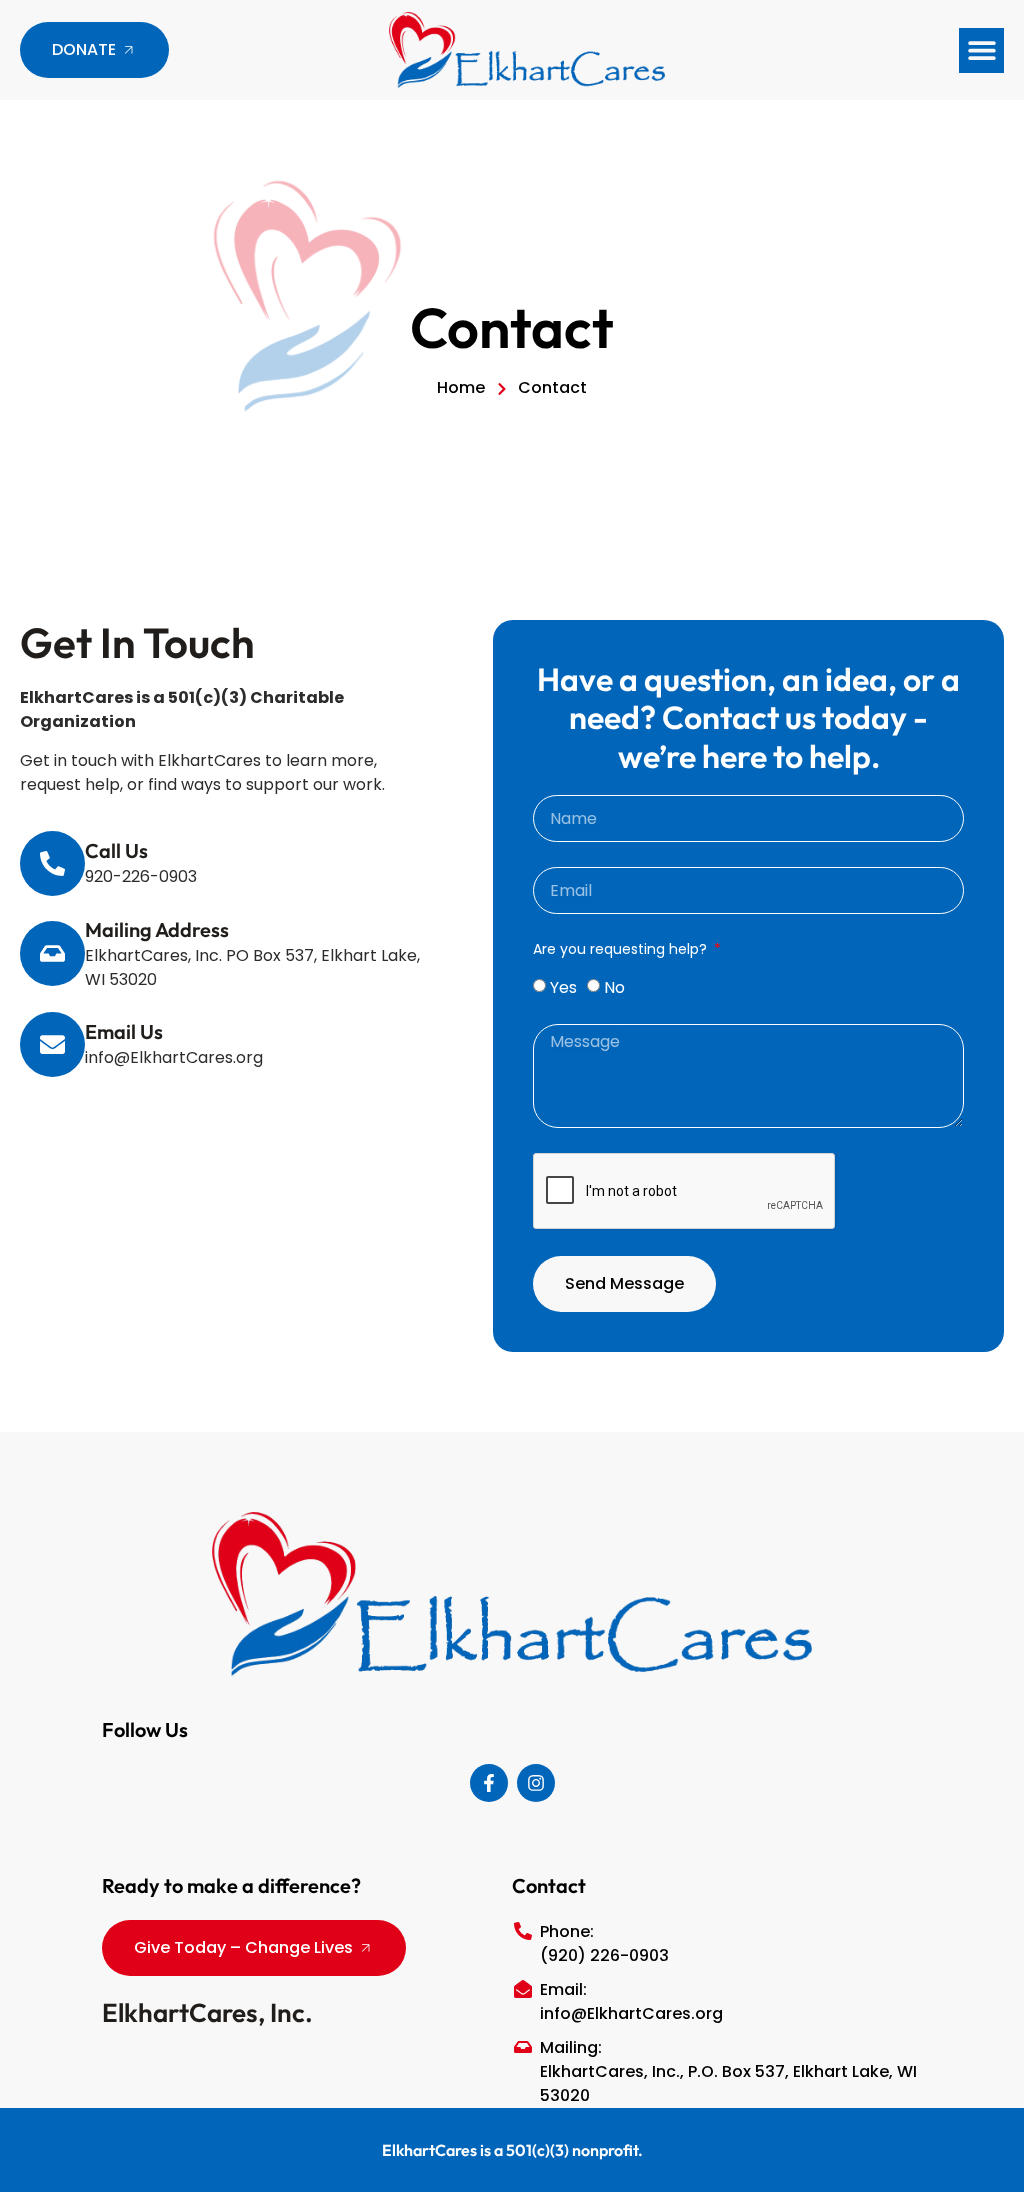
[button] (981, 50)
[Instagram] (536, 1783)
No (614, 987)
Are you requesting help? (622, 949)
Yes (563, 987)
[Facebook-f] (489, 1783)
